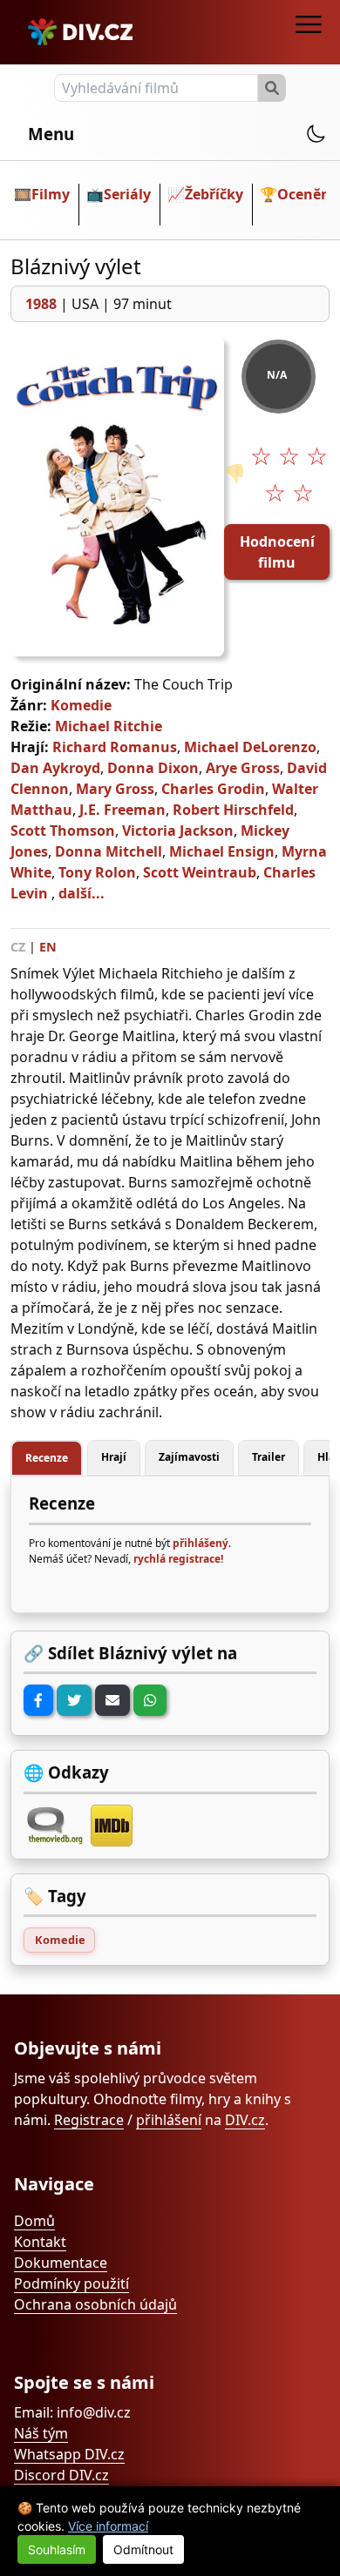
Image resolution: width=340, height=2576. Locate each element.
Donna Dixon (153, 768)
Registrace (89, 2120)
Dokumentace (61, 2263)
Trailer (269, 1457)
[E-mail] (112, 1700)
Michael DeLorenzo (250, 747)
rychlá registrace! (178, 1559)
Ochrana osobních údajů (95, 2304)
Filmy (51, 194)
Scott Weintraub (200, 872)
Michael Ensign (222, 851)
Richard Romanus (115, 747)
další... (82, 893)
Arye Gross (243, 768)
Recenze (47, 1458)
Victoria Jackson (178, 831)
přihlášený (201, 1543)
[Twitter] (74, 1700)
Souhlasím (57, 2549)
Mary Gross (115, 789)
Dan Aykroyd (55, 768)
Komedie (81, 705)
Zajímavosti (189, 1457)
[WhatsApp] (150, 1700)
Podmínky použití (71, 2283)
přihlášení (169, 2120)
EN (48, 947)
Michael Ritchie (109, 726)
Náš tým (41, 2433)
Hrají (114, 1457)
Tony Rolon (97, 872)
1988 (41, 304)
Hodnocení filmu (277, 552)
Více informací (108, 2526)
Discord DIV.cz (61, 2475)
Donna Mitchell (109, 851)
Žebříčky (214, 194)
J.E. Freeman (122, 810)
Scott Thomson (63, 831)
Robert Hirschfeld (233, 810)
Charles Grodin (213, 789)
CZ (18, 947)
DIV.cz (245, 2120)
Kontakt (40, 2242)
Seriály (127, 194)
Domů (34, 2221)
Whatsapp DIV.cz (69, 2454)
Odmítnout (143, 2549)
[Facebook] (38, 1700)
